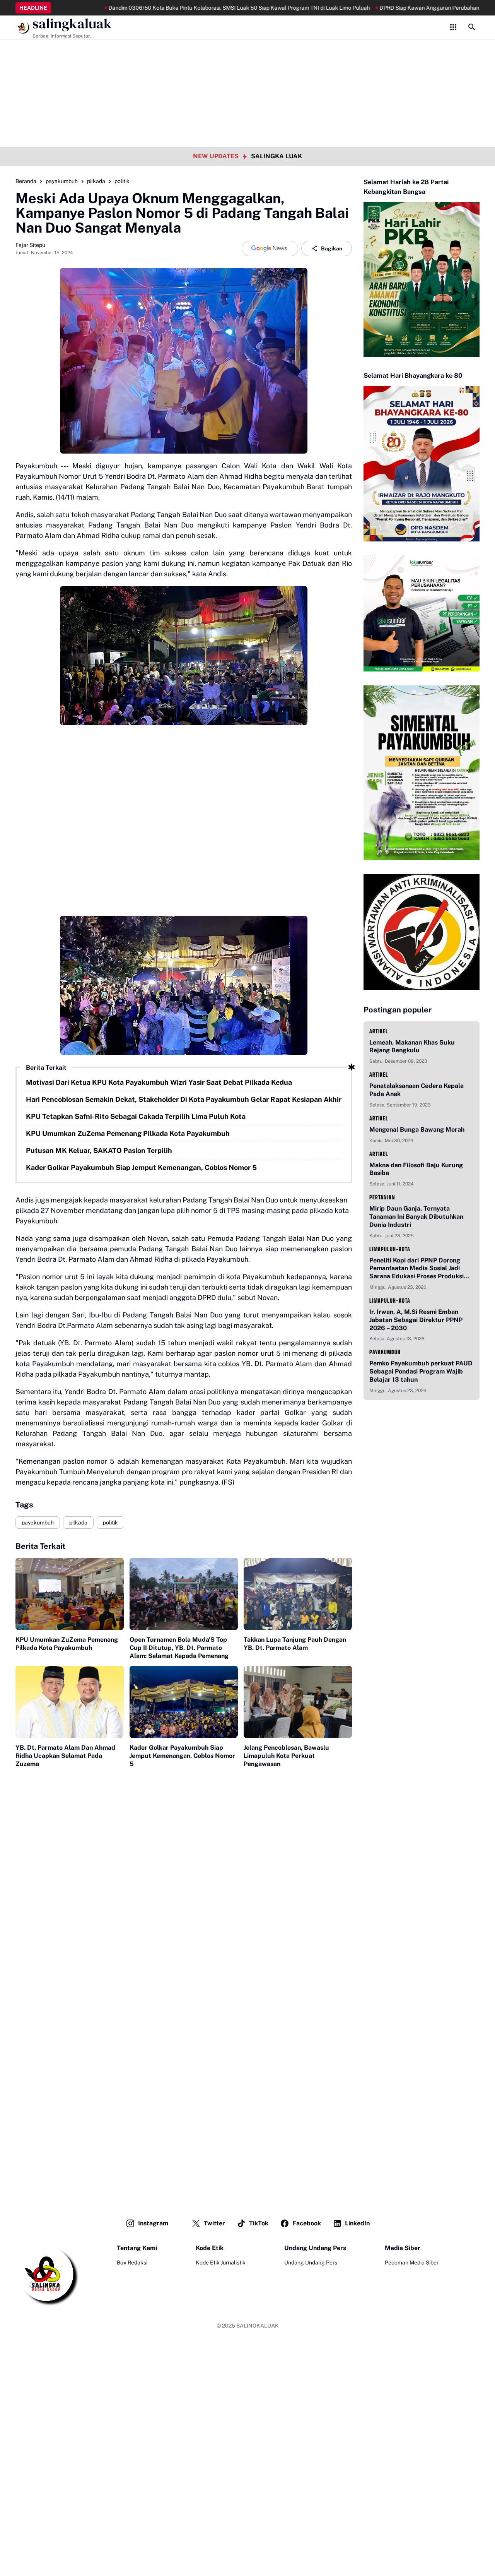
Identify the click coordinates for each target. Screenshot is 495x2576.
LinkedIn (357, 2223)
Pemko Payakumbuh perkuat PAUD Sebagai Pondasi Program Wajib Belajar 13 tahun (421, 1371)
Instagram (153, 2223)
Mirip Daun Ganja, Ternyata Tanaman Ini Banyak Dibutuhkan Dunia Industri (416, 1217)
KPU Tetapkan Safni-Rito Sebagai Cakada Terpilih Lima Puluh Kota (136, 1116)
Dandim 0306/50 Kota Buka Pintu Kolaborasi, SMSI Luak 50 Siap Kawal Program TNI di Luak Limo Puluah (182, 8)
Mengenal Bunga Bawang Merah (417, 1130)
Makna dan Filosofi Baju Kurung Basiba (416, 1169)
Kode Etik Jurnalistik (221, 2263)
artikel (379, 1031)
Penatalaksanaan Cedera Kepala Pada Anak (416, 1090)
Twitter (214, 2223)
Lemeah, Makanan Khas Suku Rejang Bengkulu (412, 1046)
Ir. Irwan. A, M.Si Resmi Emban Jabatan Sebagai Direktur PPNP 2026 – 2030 (416, 1320)
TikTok (259, 2223)
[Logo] (47, 2275)
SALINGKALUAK (258, 2326)
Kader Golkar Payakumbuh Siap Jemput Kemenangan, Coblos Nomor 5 (141, 1167)
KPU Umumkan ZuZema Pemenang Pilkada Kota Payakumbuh (128, 1133)
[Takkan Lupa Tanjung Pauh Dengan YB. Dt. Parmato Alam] (298, 1594)
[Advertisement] (247, 54)
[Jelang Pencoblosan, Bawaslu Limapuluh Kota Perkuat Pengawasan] (298, 1702)
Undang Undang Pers (311, 2263)
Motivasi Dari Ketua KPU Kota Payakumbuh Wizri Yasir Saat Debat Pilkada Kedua (159, 1082)
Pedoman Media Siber (412, 2263)
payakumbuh (38, 1523)
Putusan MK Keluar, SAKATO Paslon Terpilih (99, 1150)
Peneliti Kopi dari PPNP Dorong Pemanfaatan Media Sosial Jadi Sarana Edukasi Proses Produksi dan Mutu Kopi (416, 1269)
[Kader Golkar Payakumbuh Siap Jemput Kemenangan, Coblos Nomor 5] (184, 1702)
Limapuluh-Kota (390, 1249)
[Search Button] (472, 27)
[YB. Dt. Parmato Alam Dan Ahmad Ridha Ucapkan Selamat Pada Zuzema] (70, 1702)
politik (110, 1523)
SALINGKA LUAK (277, 156)
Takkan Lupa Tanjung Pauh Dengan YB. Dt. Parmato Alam (295, 1644)
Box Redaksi (132, 2263)
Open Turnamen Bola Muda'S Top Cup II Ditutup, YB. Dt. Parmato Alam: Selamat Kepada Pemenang (179, 1648)
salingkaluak (72, 24)
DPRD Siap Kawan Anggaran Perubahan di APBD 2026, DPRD (398, 8)
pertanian (382, 1197)
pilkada (78, 1523)
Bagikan (332, 248)
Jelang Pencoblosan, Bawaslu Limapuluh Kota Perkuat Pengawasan (286, 1756)
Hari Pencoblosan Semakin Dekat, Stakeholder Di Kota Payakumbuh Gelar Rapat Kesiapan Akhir (184, 1099)
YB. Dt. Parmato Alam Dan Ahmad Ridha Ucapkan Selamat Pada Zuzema (65, 1756)
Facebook (307, 2223)
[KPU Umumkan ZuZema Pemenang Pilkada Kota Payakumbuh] (70, 1594)
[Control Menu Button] (453, 27)
